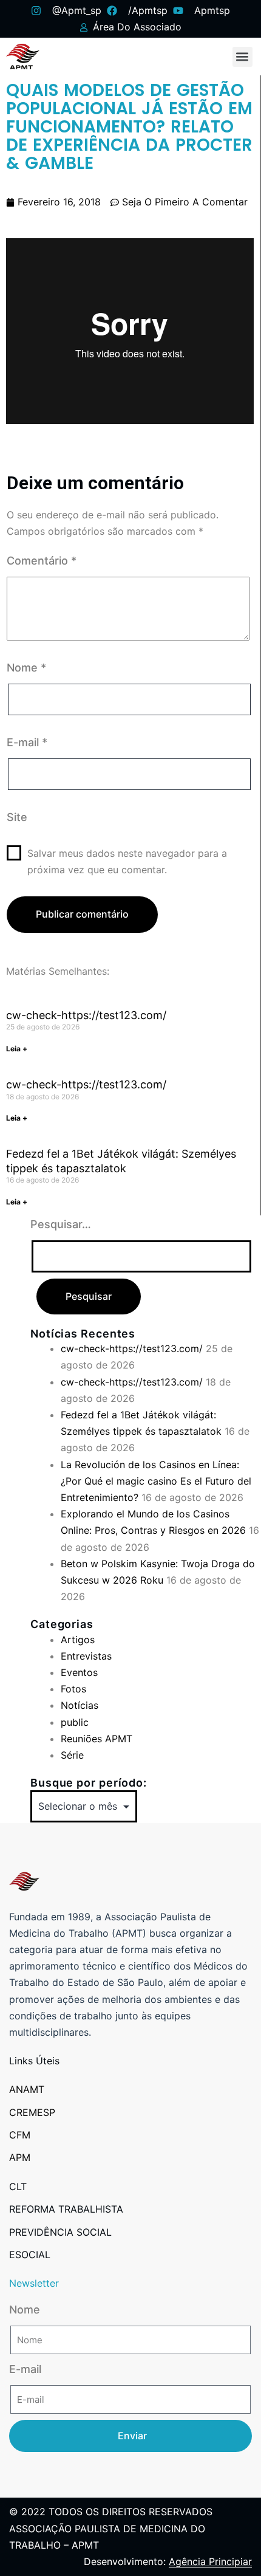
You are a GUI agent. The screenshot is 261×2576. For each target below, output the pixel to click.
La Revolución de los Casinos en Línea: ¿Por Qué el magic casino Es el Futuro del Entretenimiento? (156, 1481)
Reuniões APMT (97, 1739)
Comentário (42, 561)
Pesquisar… (61, 1224)
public (75, 1722)
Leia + (17, 1049)
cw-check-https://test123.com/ (86, 1015)
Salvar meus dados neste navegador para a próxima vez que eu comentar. (127, 861)
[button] (242, 57)
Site (17, 817)
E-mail (27, 742)
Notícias (80, 1705)
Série (72, 1755)
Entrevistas (86, 1656)
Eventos (79, 1672)
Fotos (73, 1689)
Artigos (78, 1640)
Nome (26, 668)
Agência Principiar (210, 2561)
